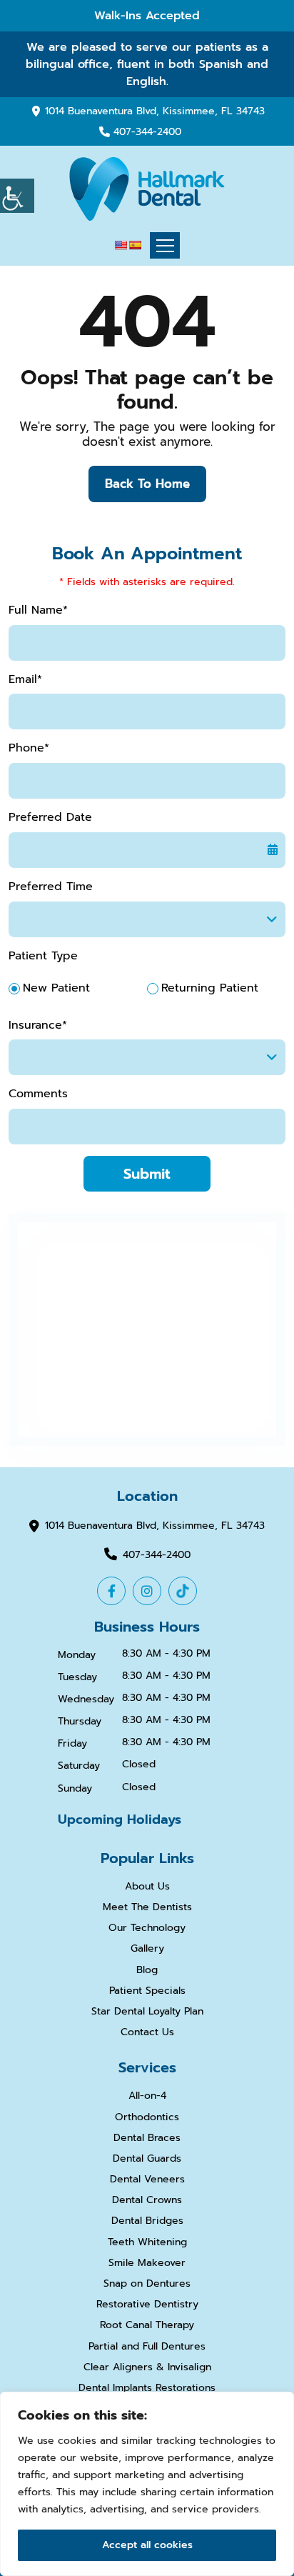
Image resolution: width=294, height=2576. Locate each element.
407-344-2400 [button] (147, 133)
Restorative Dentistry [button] (147, 2305)
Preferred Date (50, 818)
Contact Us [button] (147, 2033)
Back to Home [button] (147, 484)
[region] (147, 2484)
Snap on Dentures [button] (147, 2284)
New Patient (56, 988)
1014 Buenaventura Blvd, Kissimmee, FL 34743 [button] (155, 111)
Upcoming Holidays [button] (120, 1819)
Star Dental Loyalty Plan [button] (147, 2012)
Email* (25, 680)
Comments (38, 1094)
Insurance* (38, 1025)
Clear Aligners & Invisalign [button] (147, 2368)
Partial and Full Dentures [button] (147, 2347)
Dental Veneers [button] (147, 2180)
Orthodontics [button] (147, 2118)
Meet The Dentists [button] (147, 1908)
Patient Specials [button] (147, 1991)
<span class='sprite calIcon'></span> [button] (273, 850)
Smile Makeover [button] (147, 2263)
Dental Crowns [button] (147, 2201)
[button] (17, 196)
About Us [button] (147, 1887)
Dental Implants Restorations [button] (147, 2388)
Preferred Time (51, 887)
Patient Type (43, 956)
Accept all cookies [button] (147, 2545)
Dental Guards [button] (147, 2159)
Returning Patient (210, 988)
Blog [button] (147, 1971)
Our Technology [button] (147, 1928)
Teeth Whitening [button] (147, 2243)
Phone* (29, 748)
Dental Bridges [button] (147, 2221)
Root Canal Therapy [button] (147, 2326)
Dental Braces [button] (147, 2138)
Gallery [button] (147, 1949)
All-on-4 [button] (147, 2096)
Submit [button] (147, 1174)
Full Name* (38, 610)
